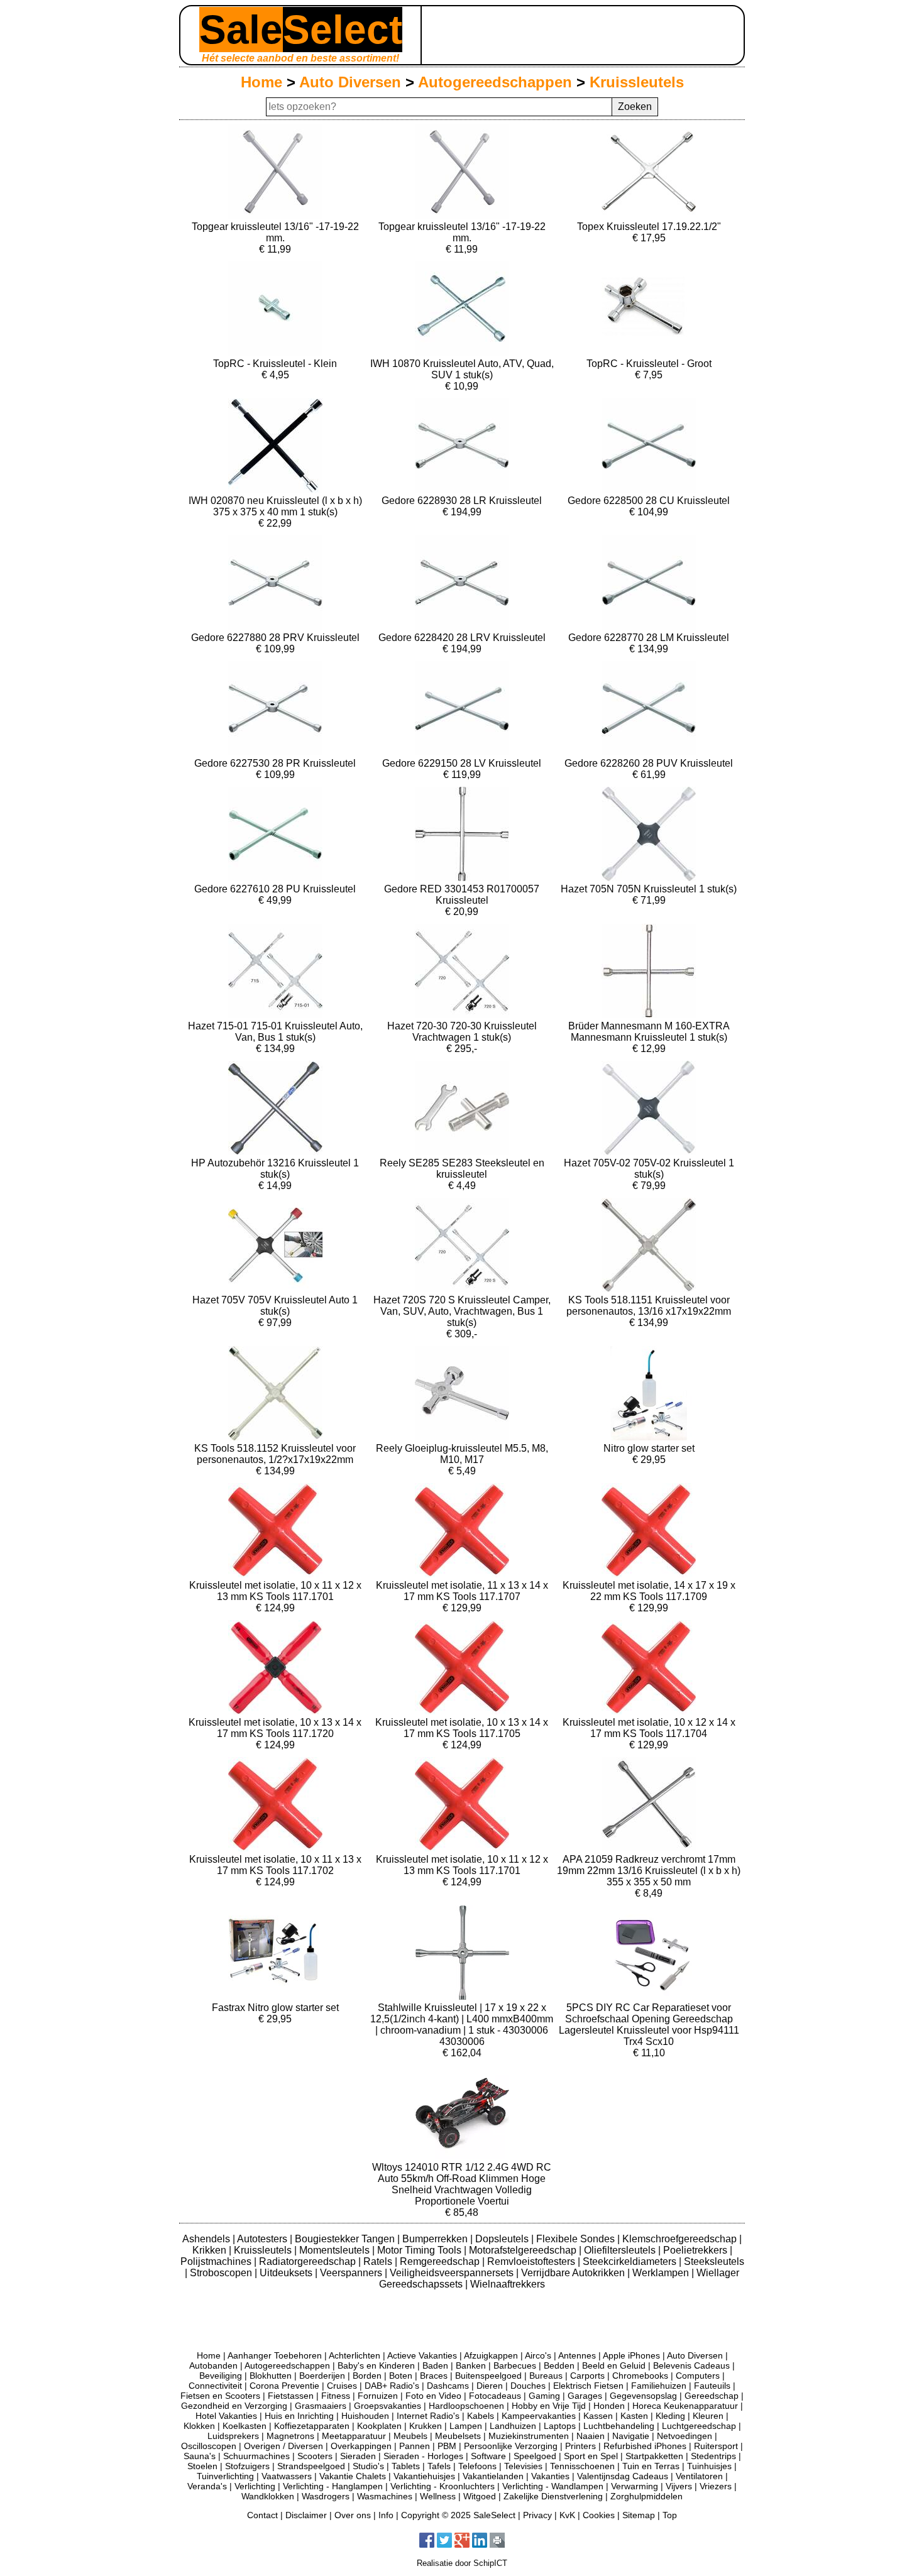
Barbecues (515, 2365)
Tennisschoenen (582, 2466)
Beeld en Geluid (614, 2365)
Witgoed (480, 2496)
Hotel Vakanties (226, 2416)
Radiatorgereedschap (309, 2261)
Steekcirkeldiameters (631, 2261)
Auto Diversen (350, 82)
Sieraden (358, 2456)
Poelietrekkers (696, 2250)
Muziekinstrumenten (529, 2436)
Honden (609, 2406)
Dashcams (448, 2386)
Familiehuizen (659, 2386)
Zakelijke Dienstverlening (553, 2496)
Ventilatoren (699, 2476)
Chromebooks (640, 2376)
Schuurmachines (256, 2456)
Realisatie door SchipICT (462, 2563)
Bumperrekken (436, 2239)
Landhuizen (513, 2426)
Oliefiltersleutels (621, 2250)
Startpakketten (654, 2456)
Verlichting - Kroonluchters (443, 2486)
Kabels (481, 2416)
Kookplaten (379, 2426)
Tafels (439, 2466)
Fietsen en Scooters (220, 2396)
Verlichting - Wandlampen (553, 2486)
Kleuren (708, 2416)
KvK (567, 2515)
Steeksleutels (714, 2261)
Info (386, 2515)
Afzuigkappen (491, 2355)
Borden (367, 2376)
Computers (698, 2376)
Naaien (591, 2436)
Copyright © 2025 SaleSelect (458, 2515)
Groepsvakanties (388, 2406)
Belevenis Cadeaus (691, 2365)
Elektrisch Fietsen (588, 2386)
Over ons (353, 2515)
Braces (434, 2376)
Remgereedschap (441, 2261)
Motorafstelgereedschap (524, 2250)
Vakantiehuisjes (424, 2476)
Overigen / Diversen (283, 2446)
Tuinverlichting (225, 2476)
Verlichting (255, 2486)
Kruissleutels (637, 82)
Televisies (523, 2466)
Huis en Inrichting (299, 2416)
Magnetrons (290, 2436)
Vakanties (550, 2476)
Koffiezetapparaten (312, 2426)
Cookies (599, 2515)
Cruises (342, 2386)
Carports (587, 2376)
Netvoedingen (685, 2436)
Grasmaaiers (321, 2406)
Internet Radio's (428, 2416)
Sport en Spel (591, 2456)
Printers (580, 2446)
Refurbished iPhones (645, 2446)
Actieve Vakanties (422, 2355)
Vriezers (716, 2486)
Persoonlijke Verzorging (511, 2446)
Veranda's (207, 2486)
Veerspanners (352, 2273)
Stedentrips (713, 2456)
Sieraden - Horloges (423, 2456)
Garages (585, 2396)
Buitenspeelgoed (488, 2376)
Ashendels (207, 2239)
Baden (435, 2365)
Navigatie (631, 2436)
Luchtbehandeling (619, 2426)
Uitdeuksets (287, 2273)
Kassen (598, 2416)
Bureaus (546, 2376)
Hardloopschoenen (466, 2406)
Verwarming (635, 2486)
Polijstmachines (217, 2261)
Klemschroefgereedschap (681, 2239)
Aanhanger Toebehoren (275, 2355)
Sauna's (200, 2456)
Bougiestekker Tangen (346, 2239)
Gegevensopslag (643, 2396)
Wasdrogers (326, 2496)
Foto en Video (433, 2396)
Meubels (410, 2436)
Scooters (315, 2456)
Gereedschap (712, 2396)
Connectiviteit (215, 2386)
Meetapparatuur (354, 2436)
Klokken (199, 2426)
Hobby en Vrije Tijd (549, 2406)
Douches (528, 2386)
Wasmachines (385, 2496)
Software (488, 2456)
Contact (262, 2515)
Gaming (544, 2396)
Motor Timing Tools (421, 2250)
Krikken (211, 2250)
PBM (447, 2446)
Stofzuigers (247, 2466)
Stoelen (202, 2466)
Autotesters (263, 2239)
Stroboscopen (222, 2273)
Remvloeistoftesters (532, 2261)
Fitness (336, 2396)
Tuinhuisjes (709, 2466)
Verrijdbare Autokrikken (574, 2273)
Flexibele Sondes (577, 2239)
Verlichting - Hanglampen (333, 2486)
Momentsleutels (336, 2250)
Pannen (415, 2446)
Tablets (406, 2466)
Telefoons (477, 2466)
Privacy (537, 2515)
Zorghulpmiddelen (646, 2496)
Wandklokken (268, 2496)
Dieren (490, 2386)
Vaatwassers (287, 2476)
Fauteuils (712, 2386)
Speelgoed (535, 2456)
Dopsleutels (503, 2239)
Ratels (379, 2261)
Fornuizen (378, 2396)
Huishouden (365, 2416)
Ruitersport (716, 2446)
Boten (401, 2376)
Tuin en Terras (651, 2466)
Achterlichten (355, 2355)
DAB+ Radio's (392, 2386)
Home (261, 82)
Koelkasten (245, 2426)
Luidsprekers (233, 2436)
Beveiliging (221, 2376)
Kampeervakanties (539, 2416)
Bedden (559, 2365)
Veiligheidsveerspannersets (453, 2273)
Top (670, 2515)
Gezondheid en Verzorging (234, 2406)
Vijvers (679, 2486)
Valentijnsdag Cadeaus (623, 2476)
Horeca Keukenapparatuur (685, 2406)
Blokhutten (271, 2376)
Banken (471, 2365)
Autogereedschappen (495, 82)
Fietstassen (291, 2396)
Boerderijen (322, 2376)
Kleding (670, 2416)
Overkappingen (361, 2446)
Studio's (368, 2466)
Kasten (634, 2416)
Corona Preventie (284, 2386)
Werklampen (662, 2273)
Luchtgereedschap (699, 2426)
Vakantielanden (493, 2476)
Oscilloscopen (209, 2446)
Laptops (560, 2426)
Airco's (538, 2355)
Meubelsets (458, 2436)
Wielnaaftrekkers (508, 2284)
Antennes (577, 2355)
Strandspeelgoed (311, 2466)
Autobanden (213, 2365)
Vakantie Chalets (353, 2476)
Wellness (438, 2496)
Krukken (426, 2426)
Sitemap (639, 2515)
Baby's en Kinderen (376, 2365)
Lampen (466, 2426)
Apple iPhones (631, 2355)
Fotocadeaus (495, 2396)
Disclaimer (306, 2515)
